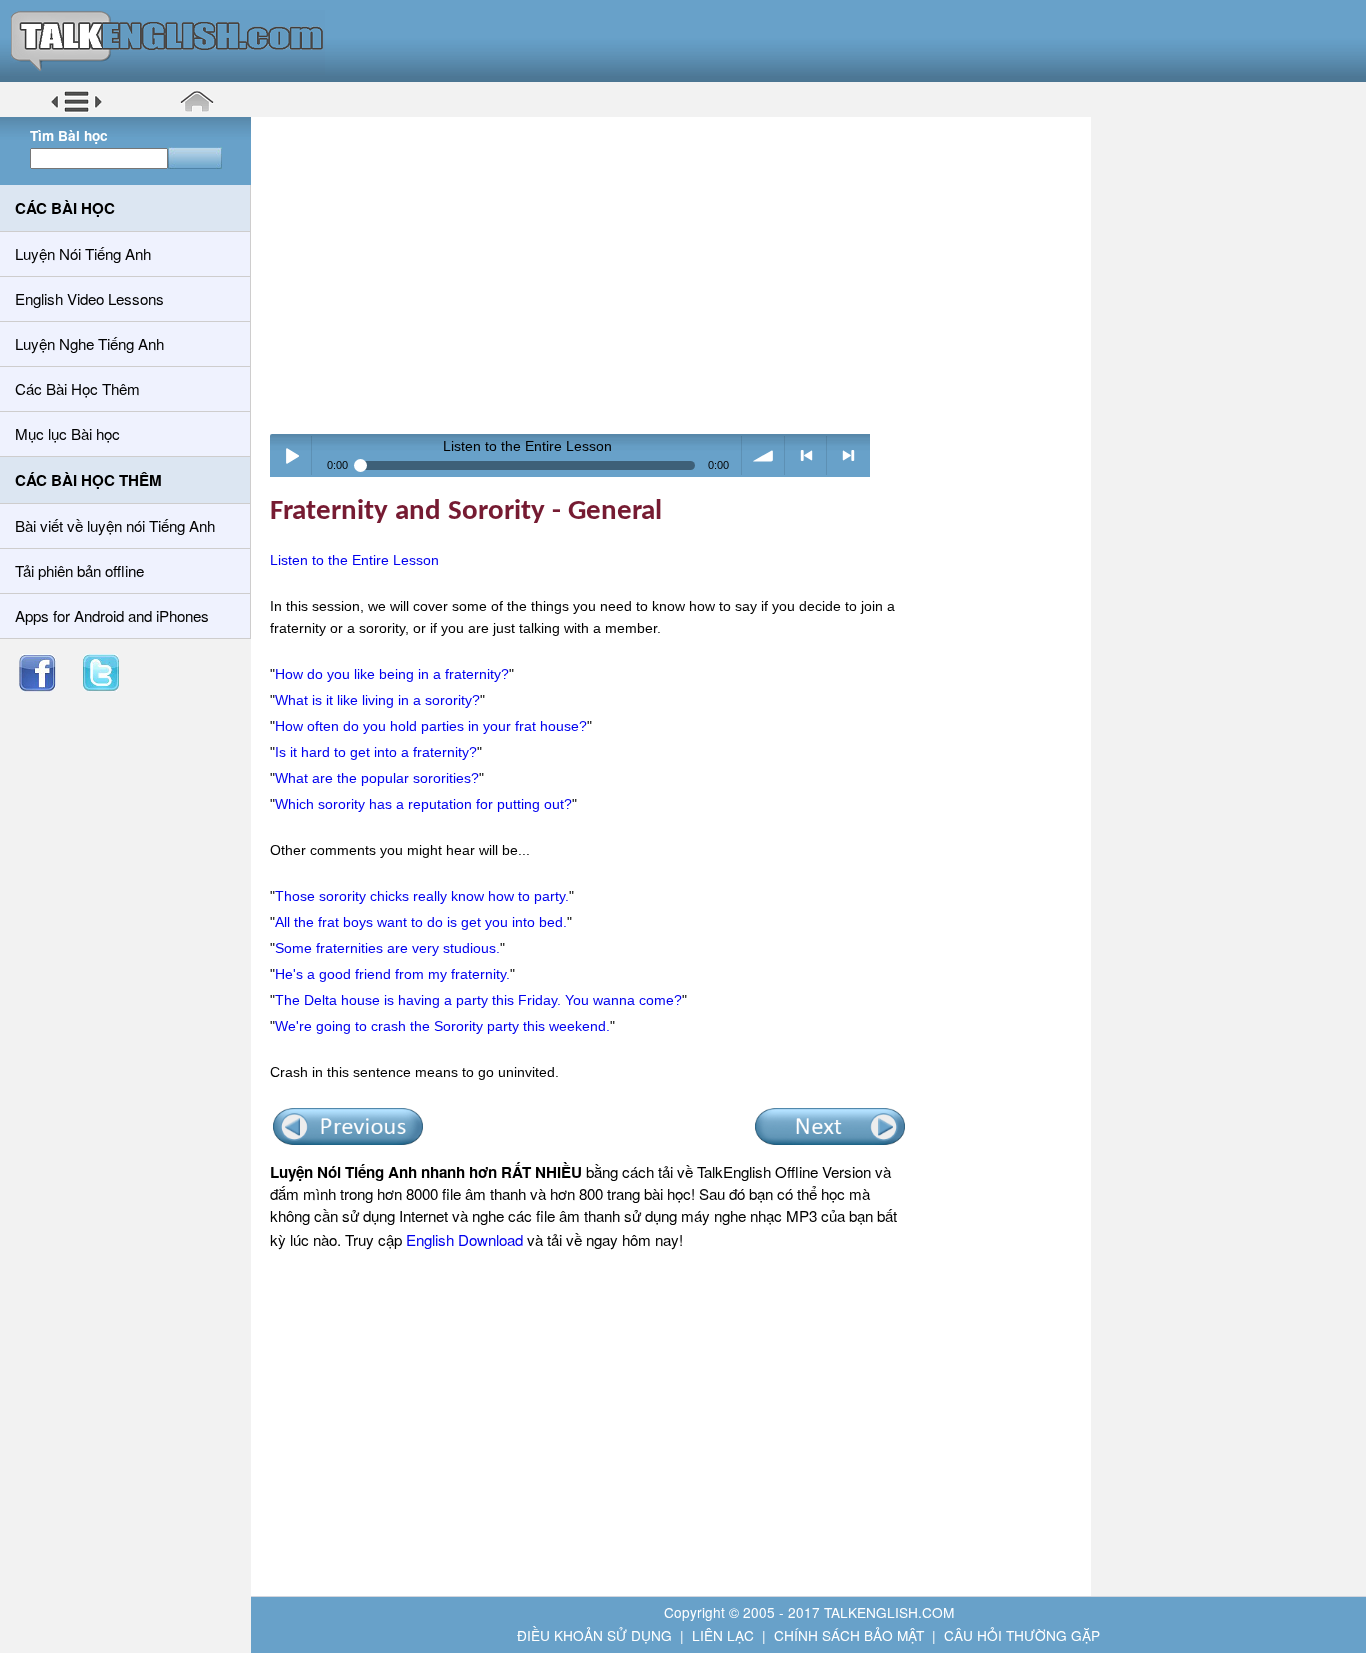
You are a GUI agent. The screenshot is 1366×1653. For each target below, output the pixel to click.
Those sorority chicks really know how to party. (422, 896)
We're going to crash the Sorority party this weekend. (442, 1026)
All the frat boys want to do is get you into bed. (421, 922)
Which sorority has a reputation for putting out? (423, 804)
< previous (806, 455)
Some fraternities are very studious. (387, 948)
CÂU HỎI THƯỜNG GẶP (1022, 1635)
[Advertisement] (678, 275)
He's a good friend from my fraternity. (392, 974)
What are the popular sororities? (377, 778)
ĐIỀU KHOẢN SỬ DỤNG (594, 1635)
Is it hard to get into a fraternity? (376, 752)
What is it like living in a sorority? (377, 700)
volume (763, 455)
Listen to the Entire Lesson (354, 560)
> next (848, 455)
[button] (76, 109)
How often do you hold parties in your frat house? (431, 726)
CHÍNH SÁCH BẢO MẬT (849, 1635)
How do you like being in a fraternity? (392, 674)
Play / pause (291, 455)
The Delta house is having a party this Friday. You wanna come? (478, 1000)
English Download (464, 1239)
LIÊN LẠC (723, 1635)
